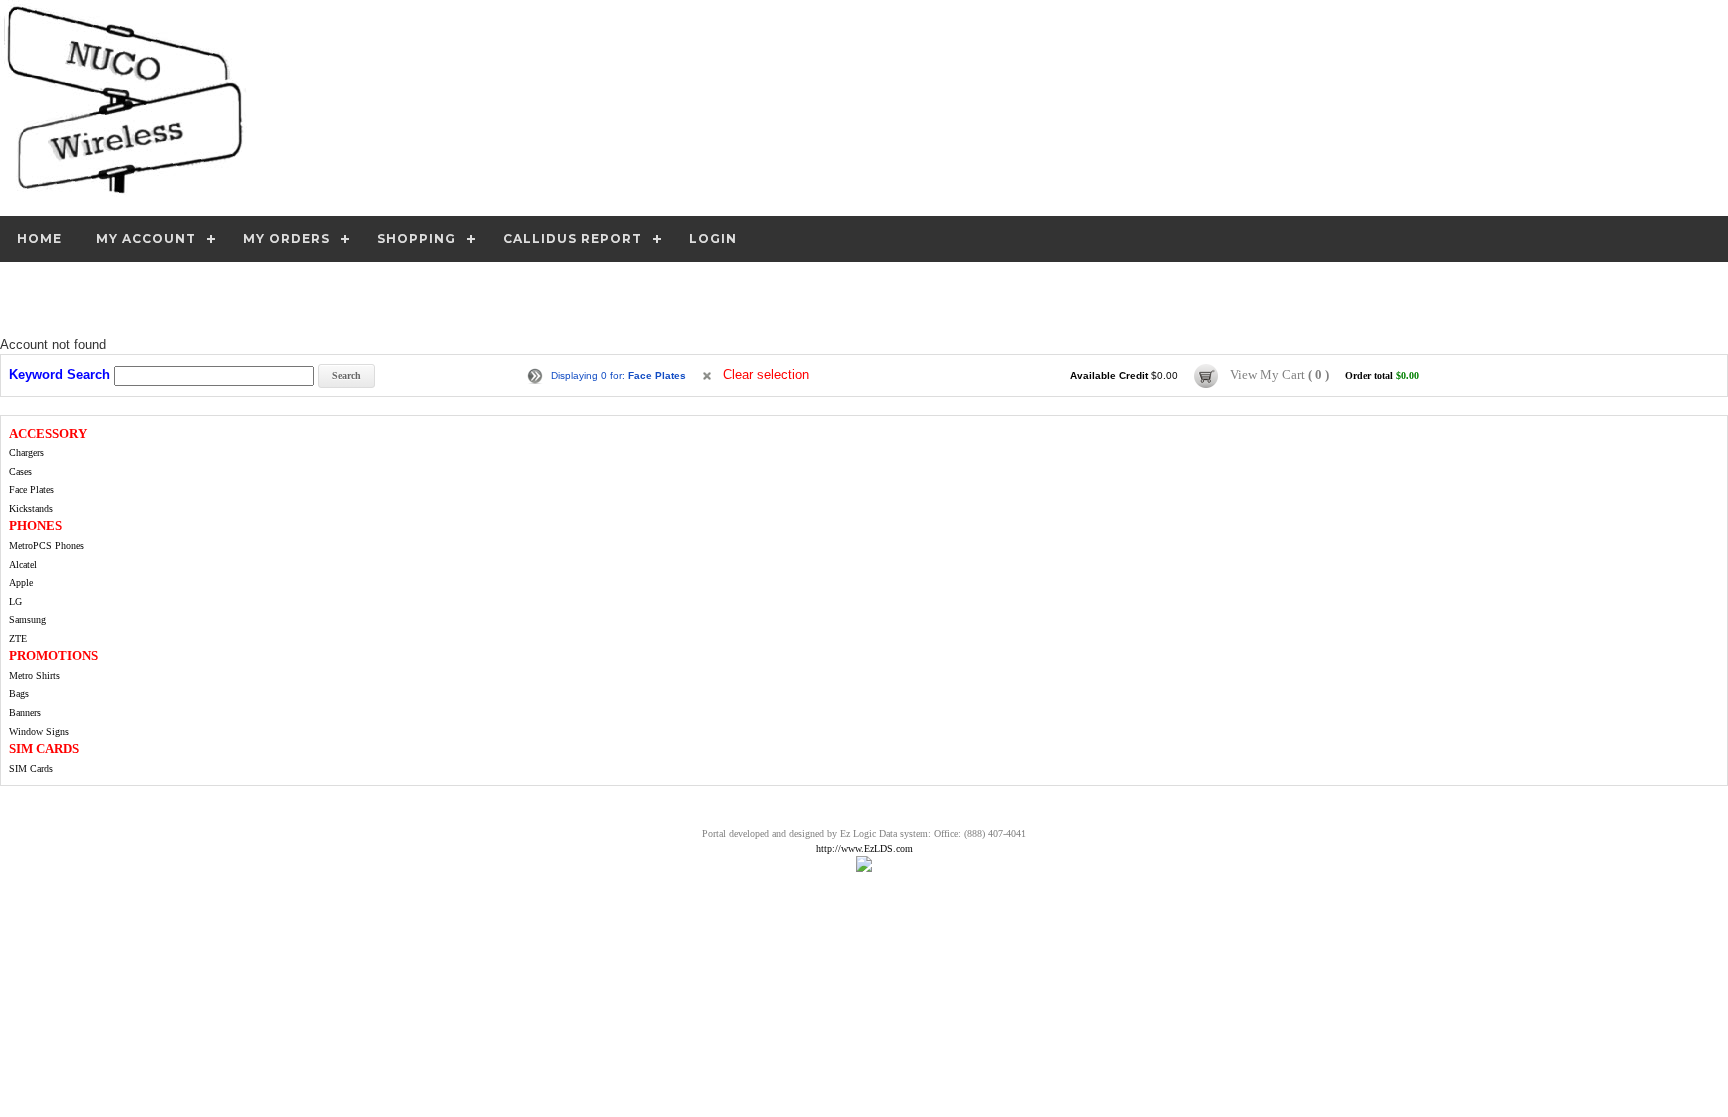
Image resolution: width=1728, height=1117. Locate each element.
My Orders (286, 238)
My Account (146, 238)
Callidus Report (572, 238)
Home (39, 238)
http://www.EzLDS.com (864, 848)
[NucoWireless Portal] (123, 97)
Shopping (416, 238)
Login (713, 238)
